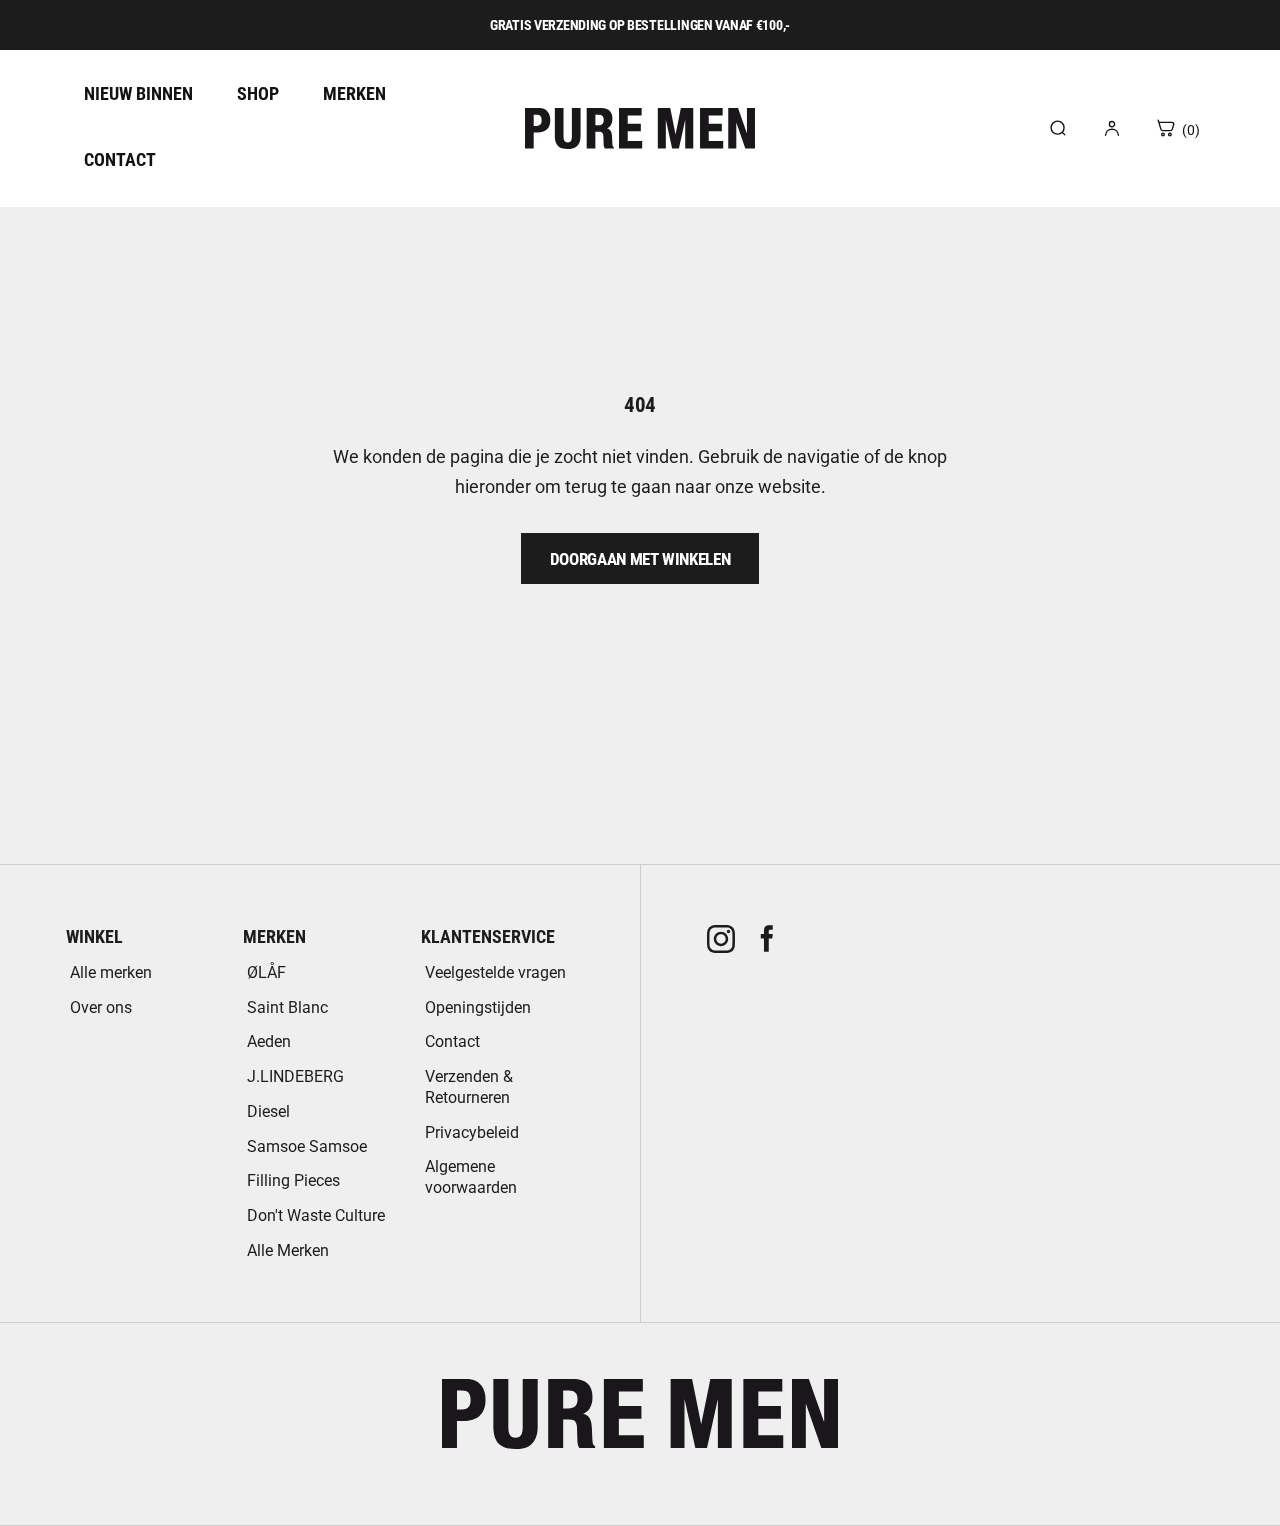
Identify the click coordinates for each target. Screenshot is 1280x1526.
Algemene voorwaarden (471, 1177)
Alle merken (111, 972)
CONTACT (120, 159)
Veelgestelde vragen (495, 972)
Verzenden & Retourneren (469, 1087)
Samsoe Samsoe (307, 1146)
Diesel (268, 1111)
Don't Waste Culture (316, 1215)
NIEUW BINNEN (138, 93)
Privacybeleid (472, 1132)
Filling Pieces (293, 1180)
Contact (452, 1041)
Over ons (101, 1007)
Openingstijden (478, 1007)
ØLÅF (266, 972)
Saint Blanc (287, 1007)
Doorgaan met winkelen (640, 559)
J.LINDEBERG (295, 1076)
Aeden (269, 1041)
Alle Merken (288, 1250)
